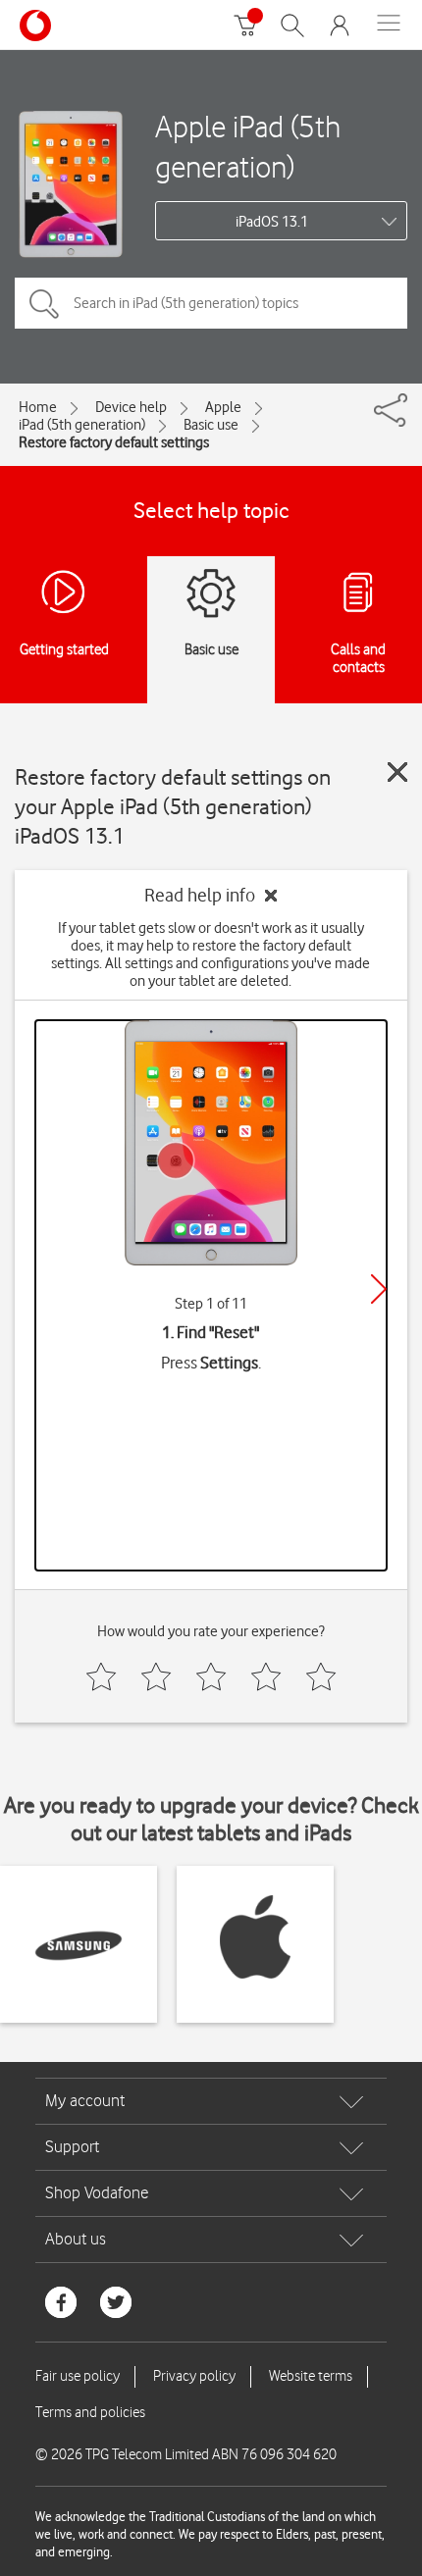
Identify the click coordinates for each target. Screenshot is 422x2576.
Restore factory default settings (114, 442)
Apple (223, 407)
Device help (131, 407)
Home (38, 407)
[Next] (379, 1289)
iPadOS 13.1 (272, 222)
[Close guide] (397, 772)
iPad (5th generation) (82, 425)
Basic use (211, 425)
